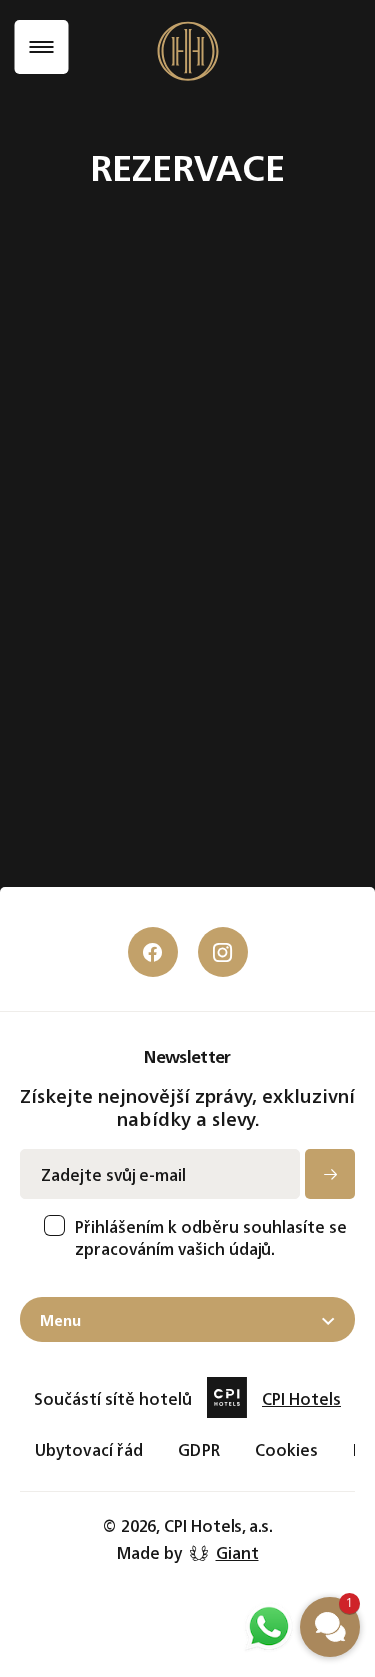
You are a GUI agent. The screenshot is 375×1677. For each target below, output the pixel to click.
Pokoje (133, 652)
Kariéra (212, 890)
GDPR (198, 1449)
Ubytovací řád (89, 1449)
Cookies (287, 1449)
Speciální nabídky (159, 749)
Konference (145, 717)
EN (191, 1016)
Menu (60, 1319)
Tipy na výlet (141, 867)
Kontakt (137, 782)
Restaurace (144, 685)
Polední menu (224, 913)
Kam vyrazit (140, 913)
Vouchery (135, 890)
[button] (330, 1627)
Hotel (130, 620)
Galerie (212, 867)
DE (258, 1016)
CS (124, 1016)
